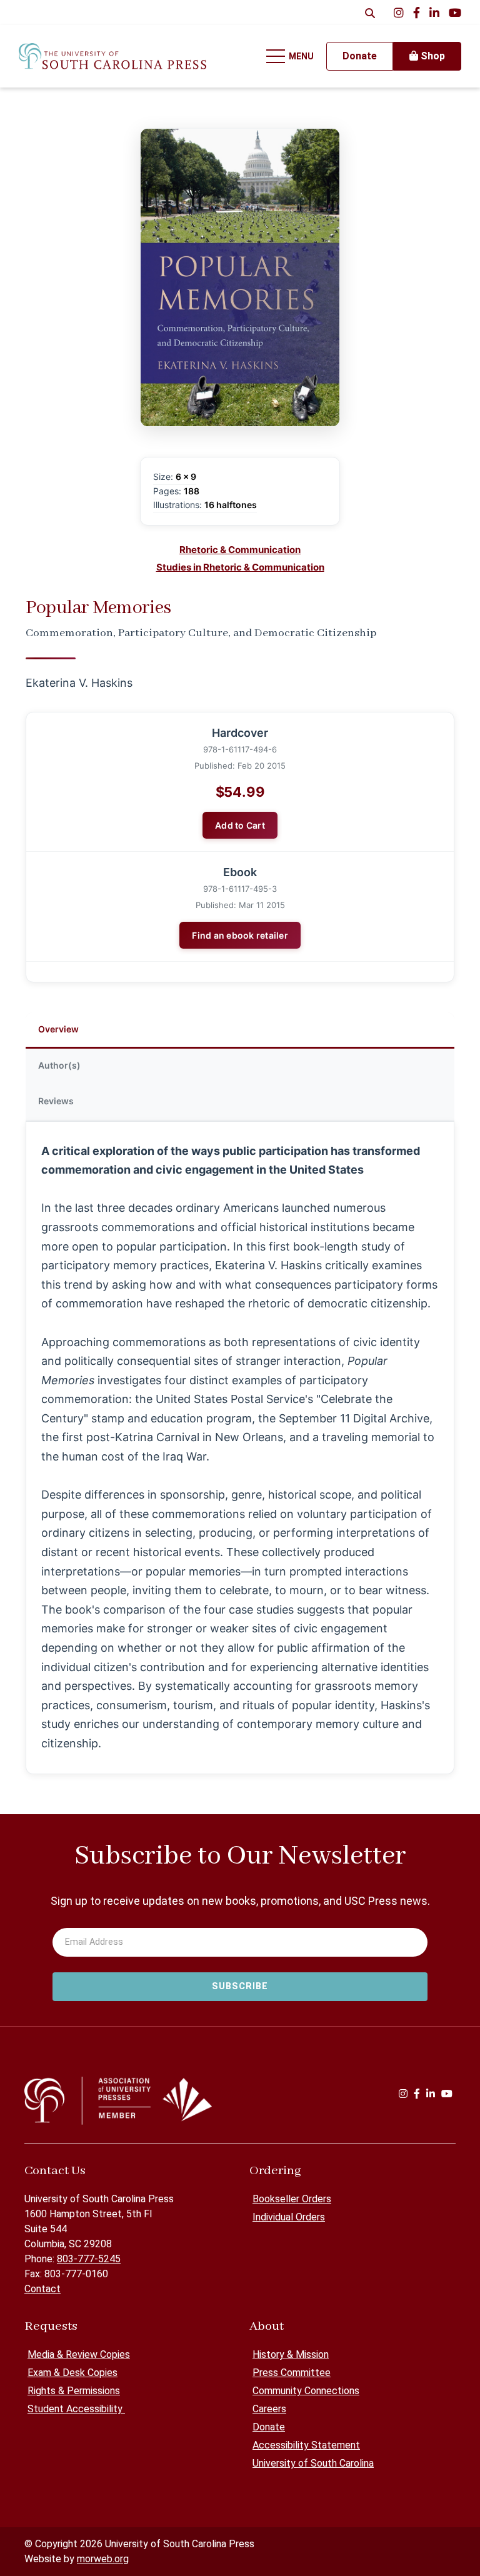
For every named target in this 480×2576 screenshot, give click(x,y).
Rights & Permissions (74, 2391)
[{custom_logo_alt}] (112, 56)
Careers (269, 2409)
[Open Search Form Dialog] (370, 12)
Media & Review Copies (79, 2354)
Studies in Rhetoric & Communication (240, 567)
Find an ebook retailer (240, 935)
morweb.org (103, 2559)
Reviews (56, 1101)
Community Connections (306, 2391)
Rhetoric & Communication (240, 550)
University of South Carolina (313, 2463)
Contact (42, 2289)
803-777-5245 (89, 2259)
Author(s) (59, 1065)
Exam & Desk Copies (72, 2373)
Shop (432, 56)
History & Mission (291, 2354)
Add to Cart (240, 825)
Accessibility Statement (306, 2445)
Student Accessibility (76, 2409)
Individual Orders (289, 2217)
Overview (58, 1029)
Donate (269, 2427)
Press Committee (292, 2373)
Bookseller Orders (292, 2199)
